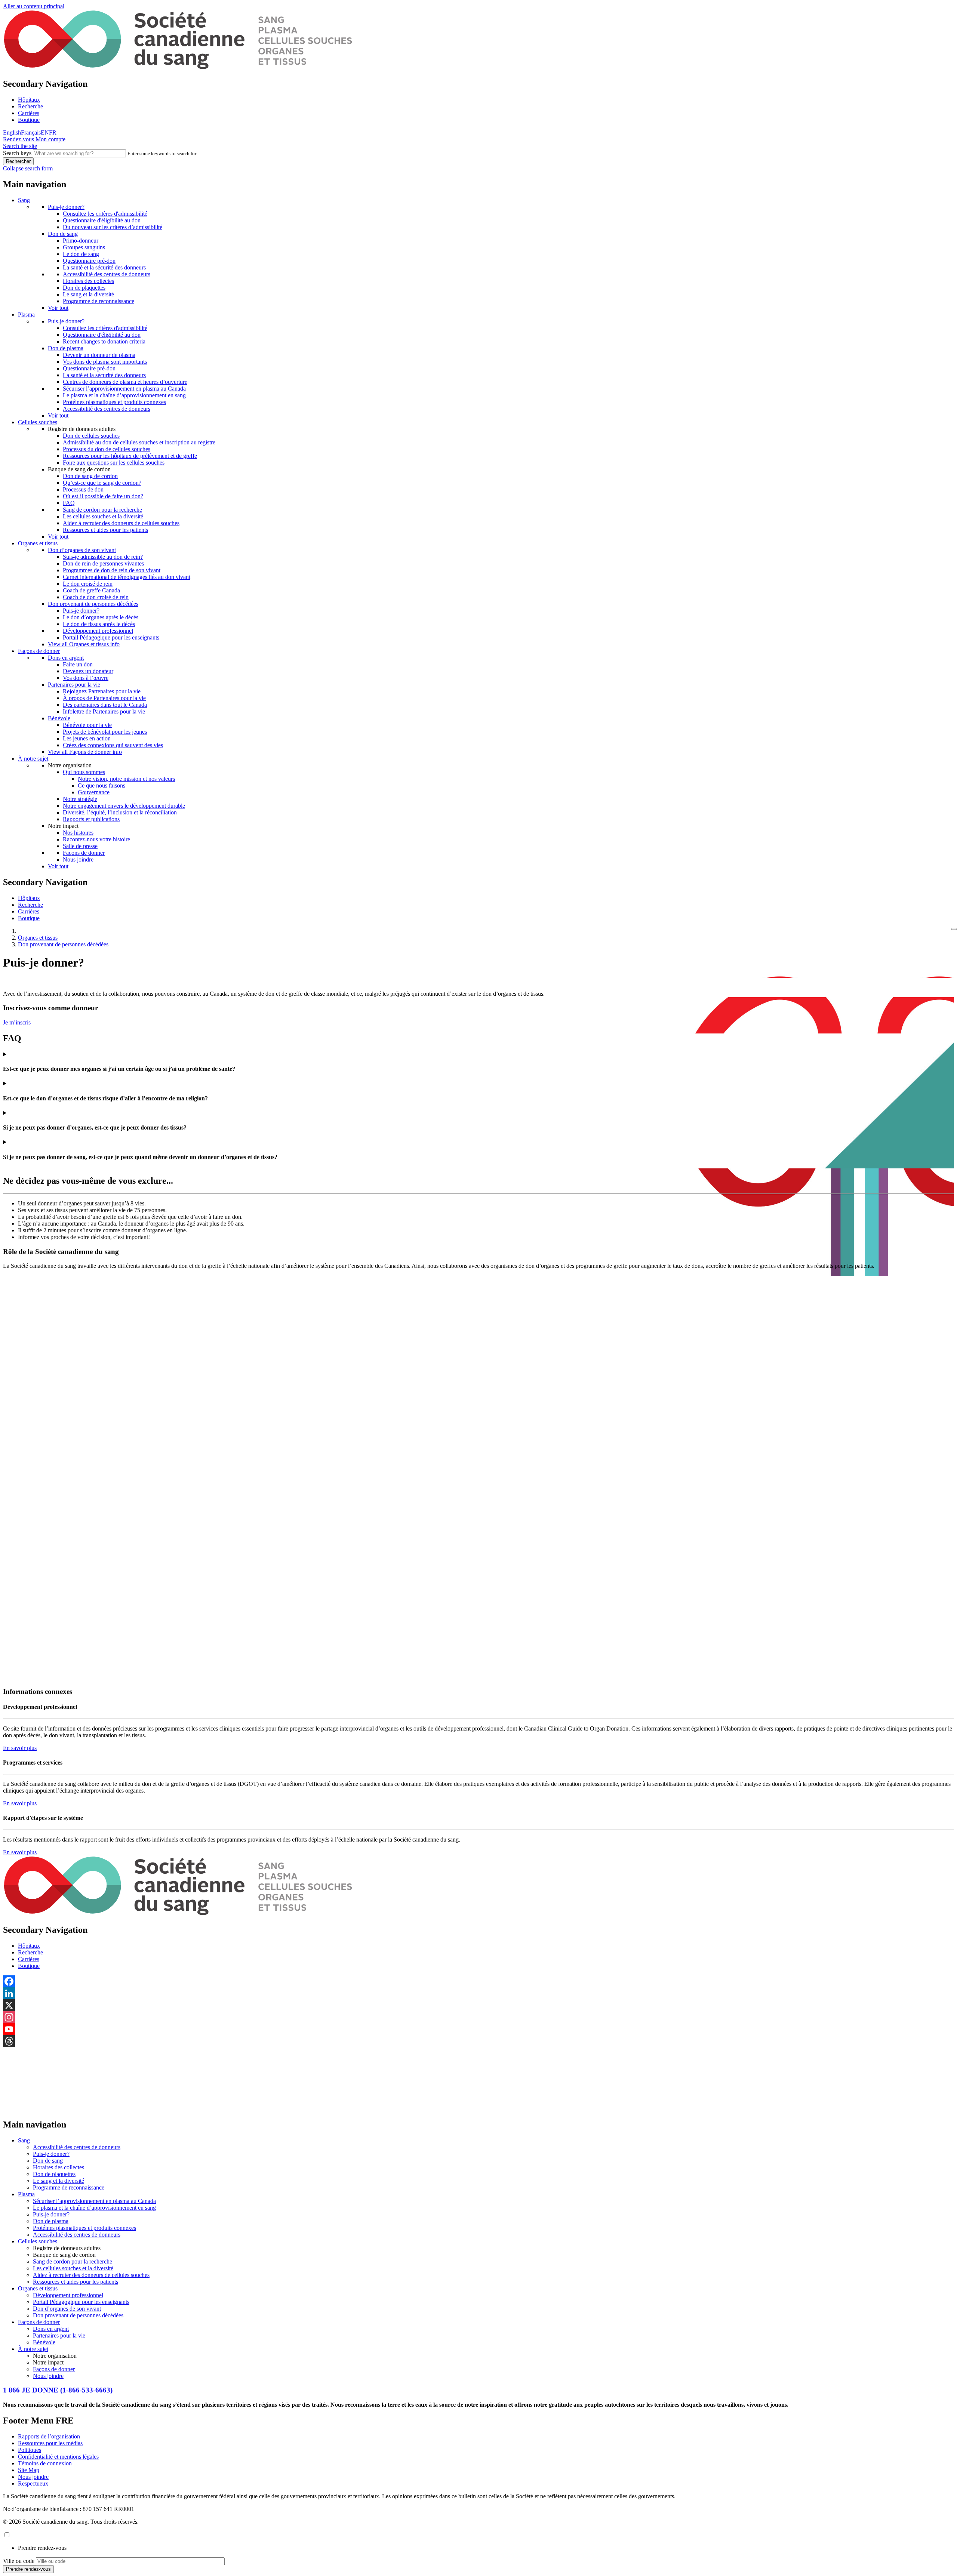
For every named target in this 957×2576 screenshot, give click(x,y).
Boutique (29, 120)
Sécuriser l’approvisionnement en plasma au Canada (124, 389)
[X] (478, 2005)
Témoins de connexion (45, 2463)
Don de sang (63, 234)
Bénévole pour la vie (87, 725)
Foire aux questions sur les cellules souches (114, 463)
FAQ (69, 503)
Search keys (17, 153)
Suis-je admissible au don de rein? (103, 557)
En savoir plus (20, 1748)
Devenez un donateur (88, 671)
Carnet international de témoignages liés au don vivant (127, 577)
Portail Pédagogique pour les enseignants (111, 637)
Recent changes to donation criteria (104, 341)
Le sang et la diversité (88, 294)
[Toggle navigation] (954, 929)
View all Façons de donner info (85, 752)
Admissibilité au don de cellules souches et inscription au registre (139, 442)
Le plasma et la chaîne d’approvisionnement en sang (124, 395)
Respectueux (33, 2483)
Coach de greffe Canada (91, 590)
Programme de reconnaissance (99, 301)
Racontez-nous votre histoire (96, 839)
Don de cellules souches (91, 436)
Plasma (26, 315)
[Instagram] (478, 2017)
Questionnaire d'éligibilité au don (102, 220)
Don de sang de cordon (90, 476)
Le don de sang (81, 254)
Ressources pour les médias (50, 2443)
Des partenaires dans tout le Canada (105, 705)
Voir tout (58, 308)
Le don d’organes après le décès (101, 617)
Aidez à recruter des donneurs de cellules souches (121, 523)
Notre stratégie (80, 799)
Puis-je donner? (66, 207)
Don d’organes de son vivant (82, 550)
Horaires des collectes (88, 281)
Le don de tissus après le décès (99, 624)
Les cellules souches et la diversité (103, 516)
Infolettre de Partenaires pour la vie (104, 711)
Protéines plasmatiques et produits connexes (114, 402)
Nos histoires (78, 833)
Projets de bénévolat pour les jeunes (105, 732)
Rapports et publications (91, 819)
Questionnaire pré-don (89, 261)
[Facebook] (478, 1981)
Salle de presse (80, 846)
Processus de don (83, 489)
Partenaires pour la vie (74, 685)
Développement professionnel (98, 631)
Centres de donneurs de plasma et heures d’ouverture (125, 382)
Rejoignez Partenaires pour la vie (102, 691)
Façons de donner (39, 651)
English (12, 133)
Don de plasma (66, 348)
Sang (24, 200)
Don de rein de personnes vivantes (103, 563)
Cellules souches (38, 422)
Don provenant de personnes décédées (93, 604)
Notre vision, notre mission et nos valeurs (126, 779)
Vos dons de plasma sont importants (105, 362)
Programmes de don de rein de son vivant (112, 570)
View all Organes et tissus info (84, 644)
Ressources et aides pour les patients (105, 530)
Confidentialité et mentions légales (58, 2457)
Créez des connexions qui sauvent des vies (113, 745)
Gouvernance (94, 792)
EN (45, 133)
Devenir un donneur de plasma (99, 355)
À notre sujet (33, 759)
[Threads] (478, 2041)
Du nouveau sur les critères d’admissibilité (113, 227)
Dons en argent (66, 658)
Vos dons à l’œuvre (86, 678)
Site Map (29, 2470)
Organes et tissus (38, 543)
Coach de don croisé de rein (96, 597)
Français (31, 133)
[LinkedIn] (478, 1993)
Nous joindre (78, 859)
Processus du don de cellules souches (107, 449)
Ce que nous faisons (101, 785)
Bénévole (59, 718)
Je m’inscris (19, 1022)
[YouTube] (478, 2029)
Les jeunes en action (87, 738)
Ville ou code (19, 2561)
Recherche (30, 106)
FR (53, 133)
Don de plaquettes (84, 288)
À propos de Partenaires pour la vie (104, 698)
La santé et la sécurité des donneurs (104, 267)
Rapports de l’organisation (49, 2436)
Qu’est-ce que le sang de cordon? (102, 483)
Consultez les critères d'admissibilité (105, 214)
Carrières (29, 113)
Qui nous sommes (84, 772)
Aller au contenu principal (34, 6)
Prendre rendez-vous (42, 2548)
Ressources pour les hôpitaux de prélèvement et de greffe (130, 456)
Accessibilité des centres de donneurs (107, 274)
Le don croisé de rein (88, 584)
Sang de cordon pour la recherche (102, 510)
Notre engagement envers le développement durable (124, 806)
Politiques (30, 2450)
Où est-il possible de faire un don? (103, 496)
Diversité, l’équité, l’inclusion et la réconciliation (120, 812)
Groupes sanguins (84, 247)
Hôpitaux (29, 100)
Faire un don (78, 664)
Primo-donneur (81, 241)
